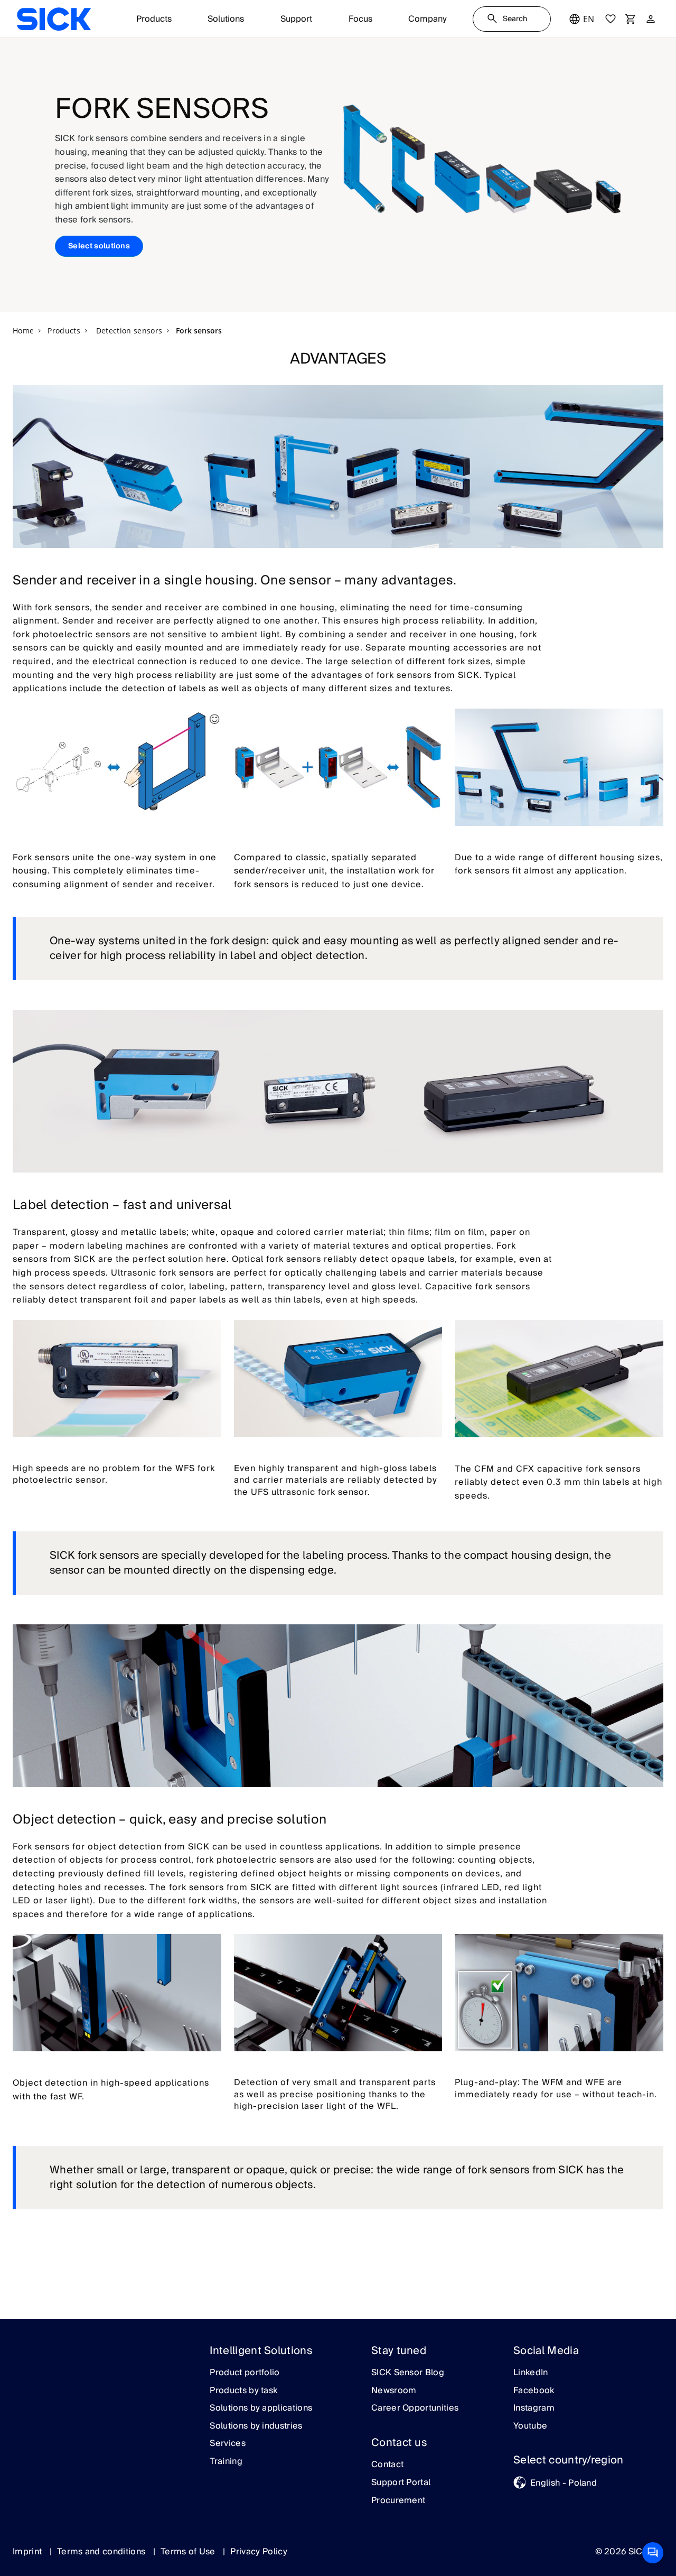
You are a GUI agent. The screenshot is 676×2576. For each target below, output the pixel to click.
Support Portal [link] (401, 2483)
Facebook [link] (534, 2391)
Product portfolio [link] (245, 2373)
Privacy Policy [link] (259, 2552)
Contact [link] (387, 2465)
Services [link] (228, 2444)
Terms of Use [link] (189, 2552)
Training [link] (226, 2462)
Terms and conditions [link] (102, 2552)
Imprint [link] (29, 2552)
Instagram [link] (534, 2408)
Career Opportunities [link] (415, 2408)
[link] (54, 19)
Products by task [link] (243, 2391)
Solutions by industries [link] (256, 2426)
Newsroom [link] (394, 2391)
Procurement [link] (398, 2501)
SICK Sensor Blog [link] (408, 2373)
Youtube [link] (530, 2426)
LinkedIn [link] (531, 2373)
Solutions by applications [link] (261, 2408)
